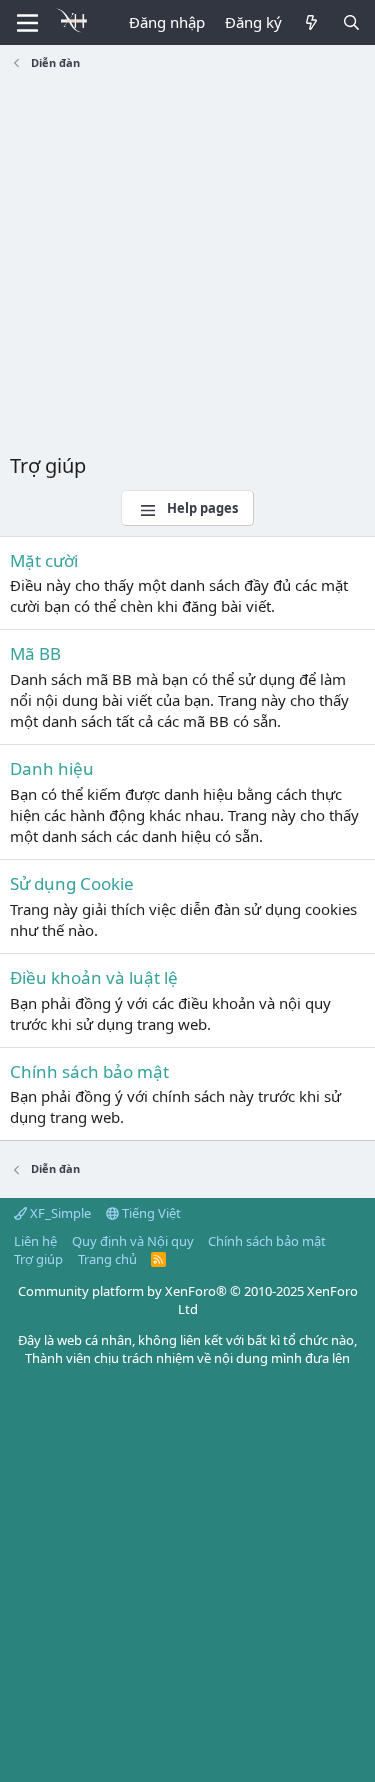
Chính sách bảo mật (89, 1071)
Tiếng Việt (150, 1213)
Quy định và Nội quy (133, 1241)
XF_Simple (59, 1213)
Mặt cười (44, 560)
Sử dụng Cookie (72, 883)
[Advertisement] (187, 264)
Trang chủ (107, 1259)
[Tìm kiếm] (351, 22)
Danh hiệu (52, 768)
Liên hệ (35, 1241)
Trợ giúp (38, 1259)
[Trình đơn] (27, 23)
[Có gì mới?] (311, 22)
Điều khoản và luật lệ (94, 977)
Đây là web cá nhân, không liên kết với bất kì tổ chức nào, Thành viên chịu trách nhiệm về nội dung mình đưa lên (187, 1349)
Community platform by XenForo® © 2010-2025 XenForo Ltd (188, 1300)
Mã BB (35, 653)
